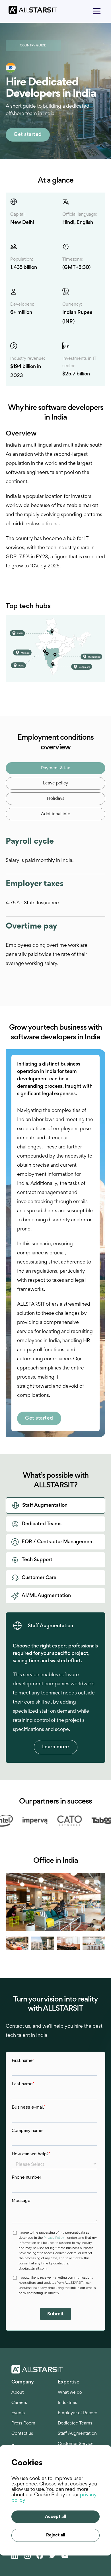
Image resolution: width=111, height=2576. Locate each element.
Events (18, 2413)
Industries (67, 2403)
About (18, 2393)
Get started (28, 135)
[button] (97, 10)
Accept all (55, 2517)
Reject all (56, 2535)
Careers (19, 2403)
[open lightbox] (57, 1902)
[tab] (55, 768)
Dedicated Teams (75, 2423)
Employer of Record (78, 2413)
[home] (30, 10)
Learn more (56, 1747)
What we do (70, 2393)
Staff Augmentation (77, 2434)
